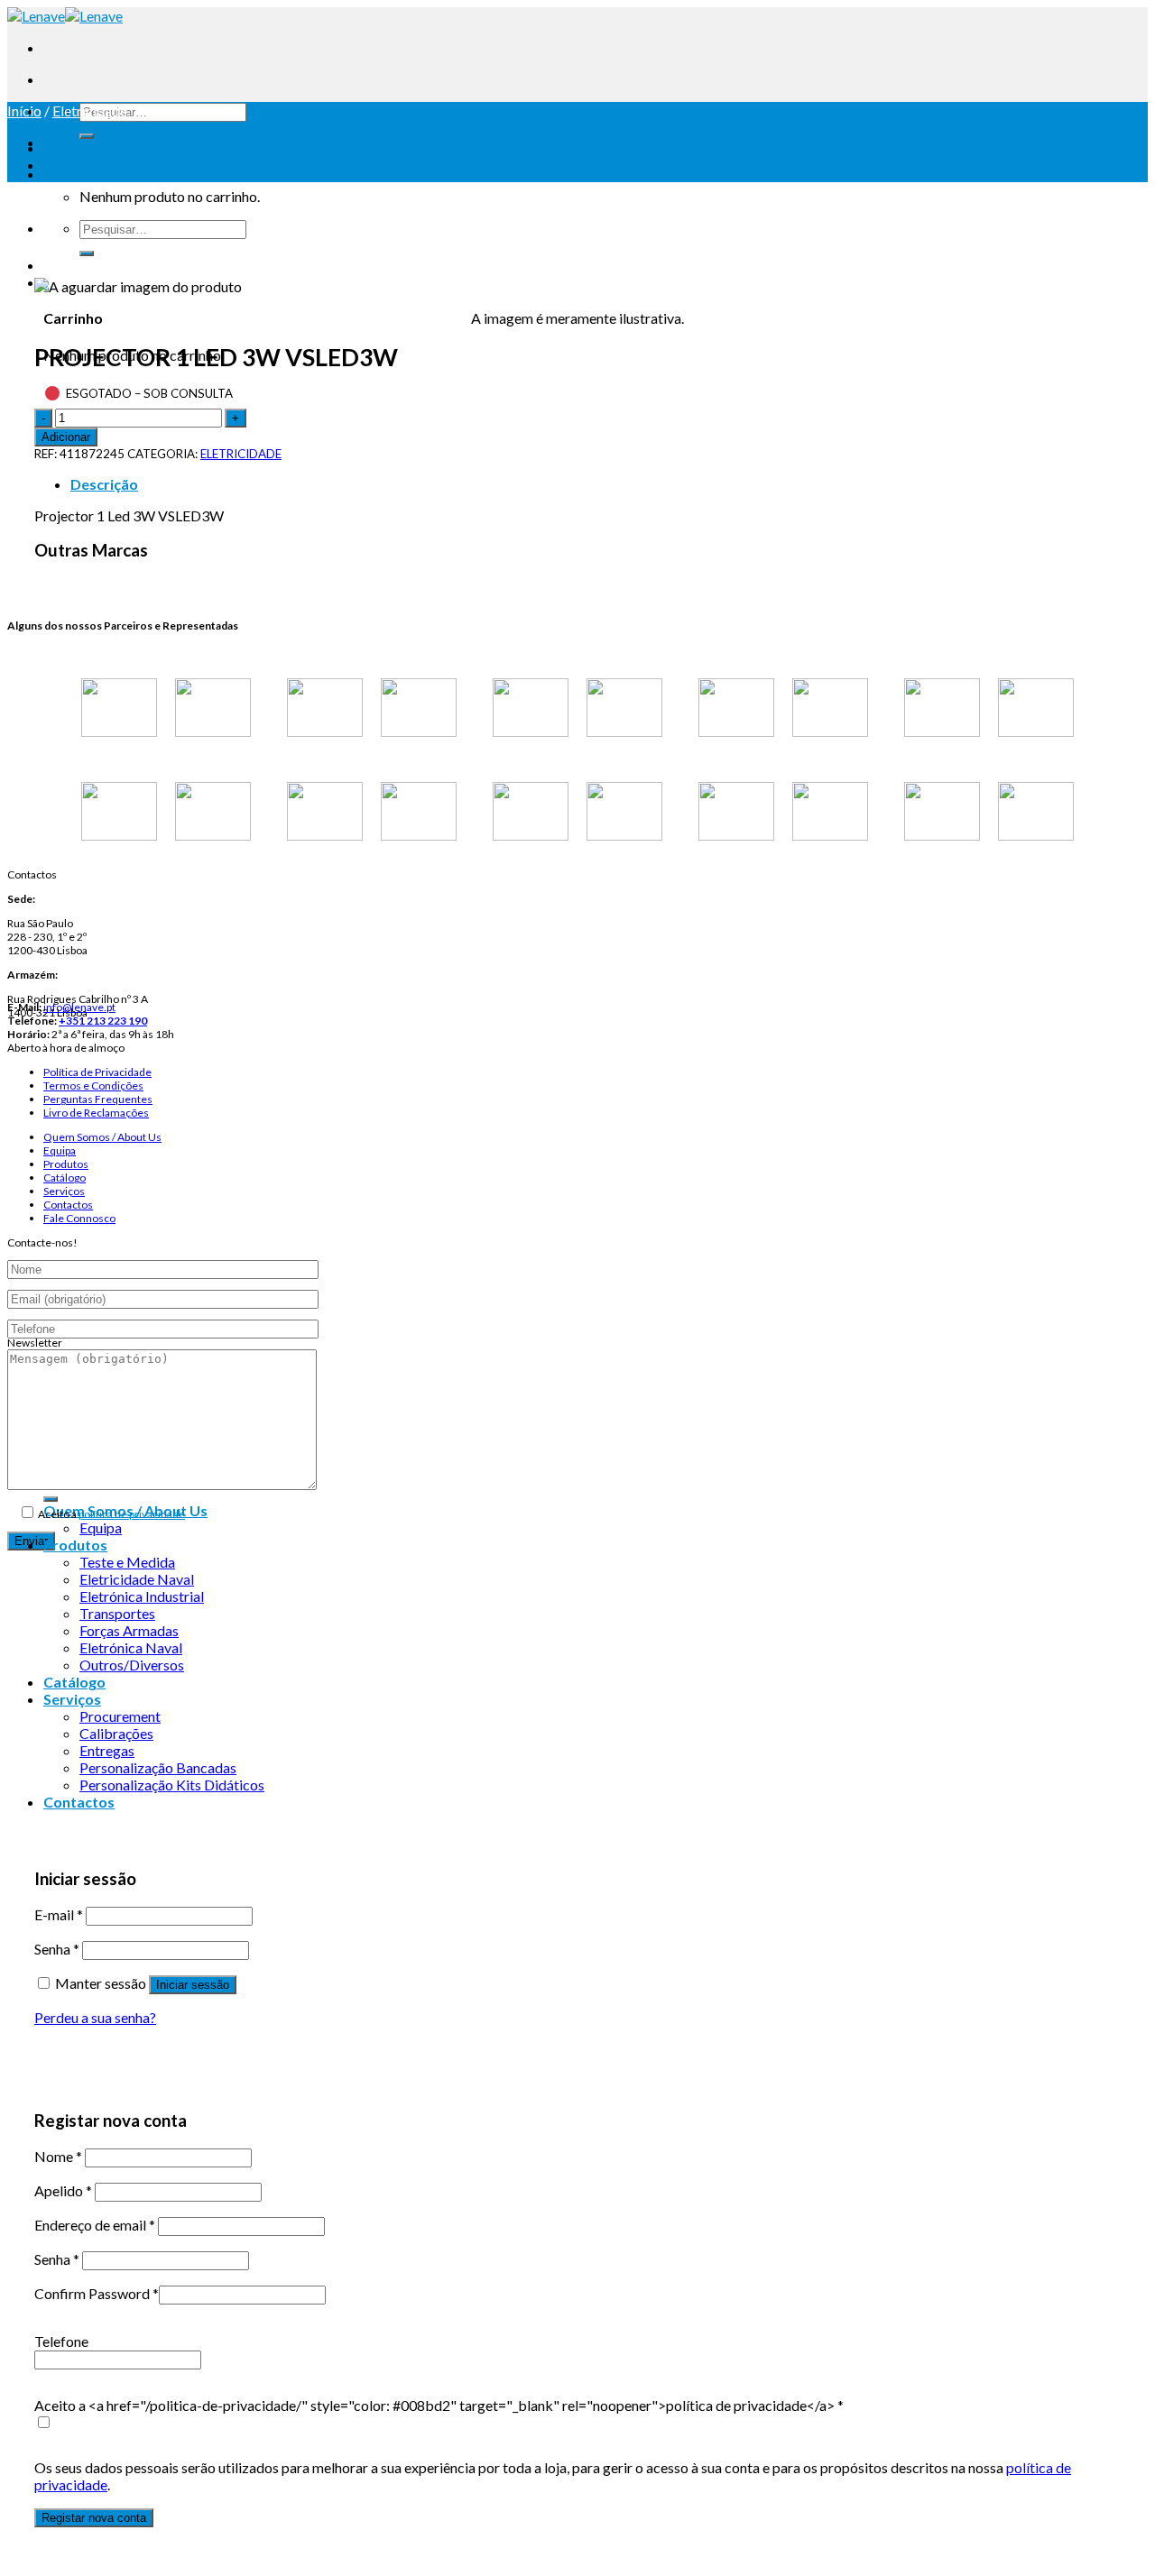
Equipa (60, 1150)
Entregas (107, 1750)
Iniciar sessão (193, 1985)
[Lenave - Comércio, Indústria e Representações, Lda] (65, 16)
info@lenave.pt (79, 1007)
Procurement (120, 1716)
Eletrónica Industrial (142, 1596)
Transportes (117, 1613)
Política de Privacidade (97, 1072)
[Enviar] (87, 136)
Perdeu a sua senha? (95, 2017)
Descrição (104, 484)
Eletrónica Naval (131, 1647)
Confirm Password (97, 2293)
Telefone (61, 2341)
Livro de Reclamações (96, 1113)
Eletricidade (90, 110)
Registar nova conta (94, 2518)
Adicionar (66, 437)
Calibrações (116, 1733)
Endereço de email (95, 2225)
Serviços (64, 1191)
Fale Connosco (79, 1218)
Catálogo (65, 1178)
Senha (57, 1949)
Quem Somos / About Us (102, 1137)
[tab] (596, 484)
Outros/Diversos (132, 1665)
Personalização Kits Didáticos (172, 1785)
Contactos (68, 1205)
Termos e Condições (93, 1086)
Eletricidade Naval (137, 1579)
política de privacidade (132, 1514)
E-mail (59, 1914)
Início (24, 110)
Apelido (63, 2190)
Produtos (66, 1164)
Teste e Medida (127, 1562)
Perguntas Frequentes (98, 1099)
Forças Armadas (129, 1630)
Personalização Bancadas (158, 1767)
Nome (58, 2156)
